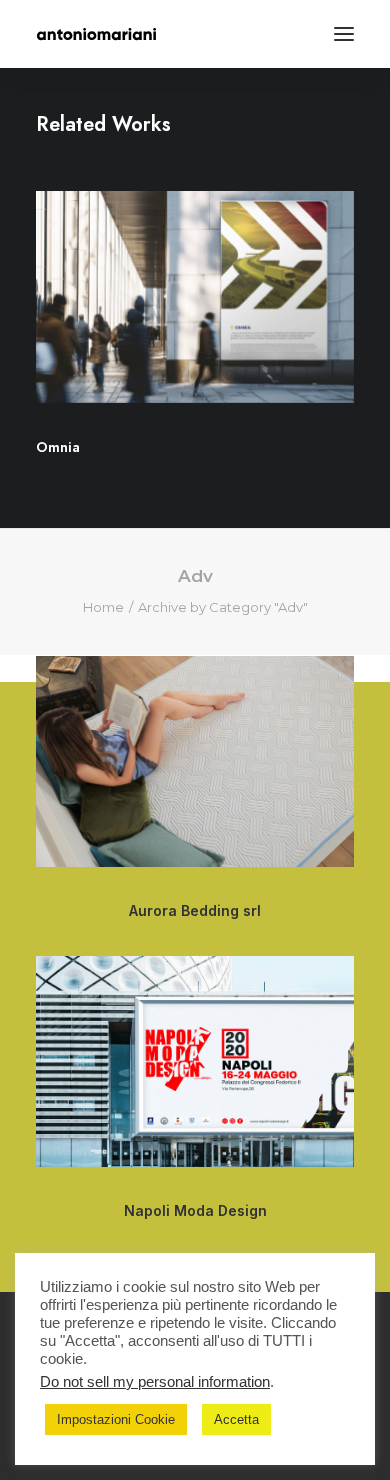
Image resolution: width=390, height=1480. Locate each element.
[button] (344, 34)
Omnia (58, 447)
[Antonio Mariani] (96, 34)
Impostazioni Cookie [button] (116, 1419)
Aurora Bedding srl (195, 910)
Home (103, 607)
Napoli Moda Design (195, 1210)
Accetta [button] (236, 1419)
